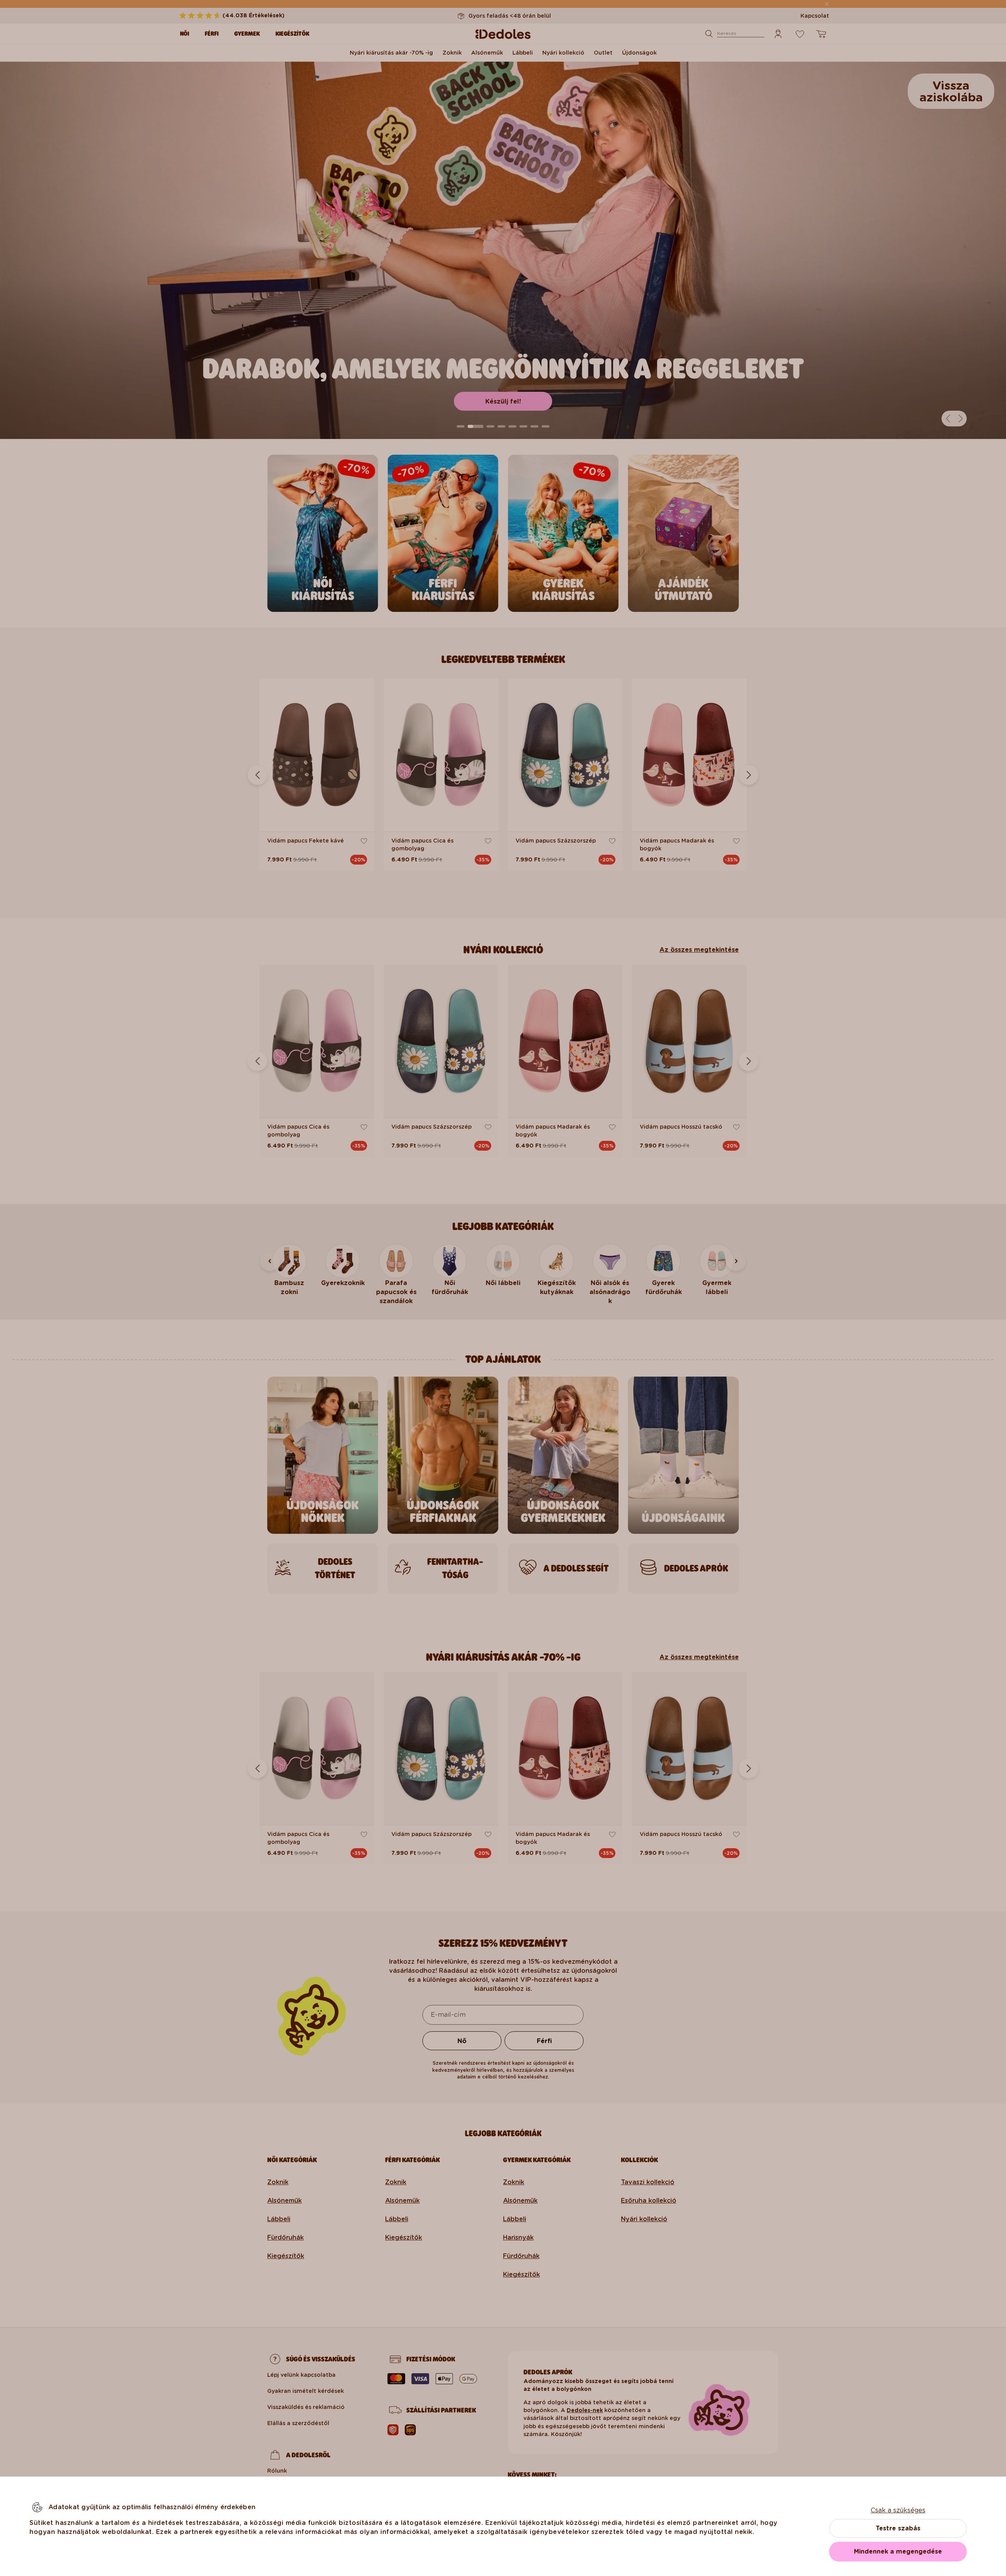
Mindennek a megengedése (898, 2551)
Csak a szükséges (898, 2510)
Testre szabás (898, 2528)
